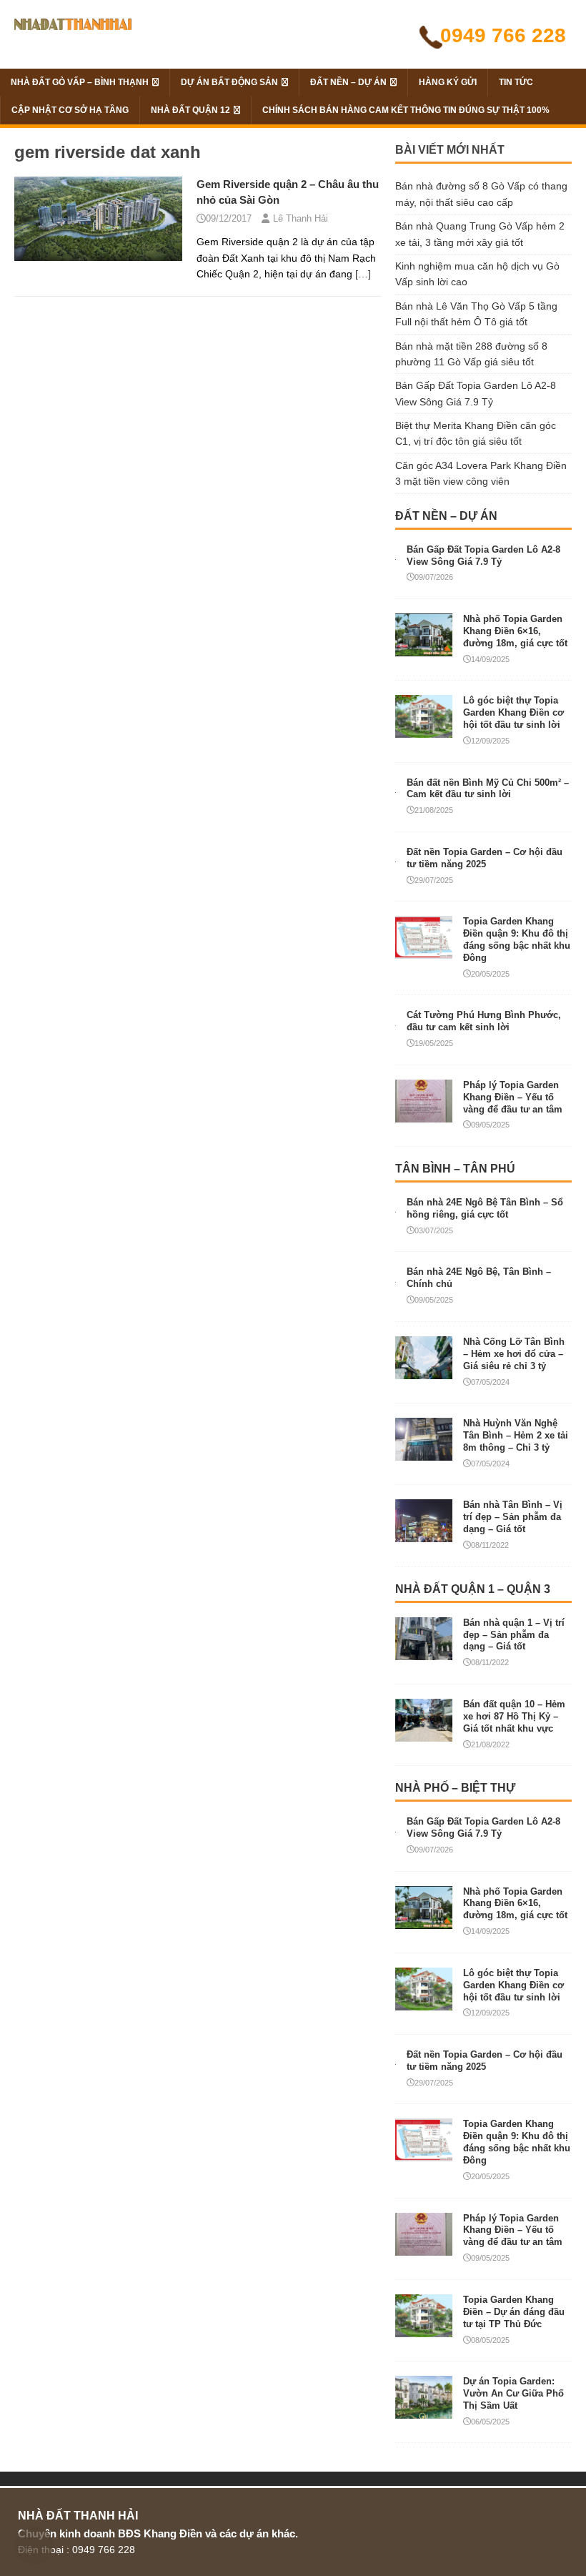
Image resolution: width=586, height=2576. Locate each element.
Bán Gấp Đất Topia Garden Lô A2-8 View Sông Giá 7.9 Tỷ (483, 556)
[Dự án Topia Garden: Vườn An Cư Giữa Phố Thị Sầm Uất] (424, 2411)
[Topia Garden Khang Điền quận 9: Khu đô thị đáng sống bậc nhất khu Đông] (424, 951)
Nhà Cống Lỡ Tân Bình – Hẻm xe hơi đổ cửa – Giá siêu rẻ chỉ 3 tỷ (514, 1354)
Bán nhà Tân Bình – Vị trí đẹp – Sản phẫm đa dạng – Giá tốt (513, 1517)
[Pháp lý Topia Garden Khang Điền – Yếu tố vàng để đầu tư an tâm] (424, 1114)
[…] (363, 274)
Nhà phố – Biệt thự (455, 1788)
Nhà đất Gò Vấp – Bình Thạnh (80, 82)
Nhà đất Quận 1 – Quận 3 (473, 1589)
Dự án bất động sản (229, 82)
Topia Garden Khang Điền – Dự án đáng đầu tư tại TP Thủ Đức (514, 2312)
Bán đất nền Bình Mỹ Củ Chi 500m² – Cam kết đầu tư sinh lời (488, 789)
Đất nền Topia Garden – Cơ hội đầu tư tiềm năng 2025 (485, 858)
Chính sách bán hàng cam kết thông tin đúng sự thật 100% (406, 110)
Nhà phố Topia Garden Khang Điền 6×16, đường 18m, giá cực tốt (515, 631)
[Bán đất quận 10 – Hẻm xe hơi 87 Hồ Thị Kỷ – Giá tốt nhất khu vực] (424, 1734)
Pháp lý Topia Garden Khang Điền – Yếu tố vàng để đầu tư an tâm (513, 1097)
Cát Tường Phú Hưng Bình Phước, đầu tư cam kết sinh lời (484, 1021)
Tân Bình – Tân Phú (455, 1169)
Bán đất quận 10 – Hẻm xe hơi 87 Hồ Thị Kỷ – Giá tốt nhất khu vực (514, 1716)
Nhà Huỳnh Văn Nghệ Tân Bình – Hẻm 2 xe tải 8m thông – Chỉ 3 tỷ (516, 1435)
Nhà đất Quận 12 (190, 110)
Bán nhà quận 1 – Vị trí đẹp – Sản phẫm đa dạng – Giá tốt (514, 1635)
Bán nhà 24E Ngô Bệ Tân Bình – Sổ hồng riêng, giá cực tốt (485, 1208)
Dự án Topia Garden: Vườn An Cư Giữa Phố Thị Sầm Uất (513, 2393)
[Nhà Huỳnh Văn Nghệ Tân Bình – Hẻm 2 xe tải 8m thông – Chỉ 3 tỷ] (424, 1453)
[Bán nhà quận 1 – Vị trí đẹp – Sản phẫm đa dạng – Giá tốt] (424, 1652)
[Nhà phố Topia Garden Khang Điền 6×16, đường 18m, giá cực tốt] (424, 648)
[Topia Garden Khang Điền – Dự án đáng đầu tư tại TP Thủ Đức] (424, 2329)
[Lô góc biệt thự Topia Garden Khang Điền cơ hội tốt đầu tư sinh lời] (424, 730)
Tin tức (516, 82)
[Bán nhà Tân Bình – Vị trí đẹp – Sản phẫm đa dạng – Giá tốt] (424, 1534)
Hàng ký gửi (448, 82)
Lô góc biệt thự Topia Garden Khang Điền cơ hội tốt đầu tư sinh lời (513, 712)
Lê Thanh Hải (301, 218)
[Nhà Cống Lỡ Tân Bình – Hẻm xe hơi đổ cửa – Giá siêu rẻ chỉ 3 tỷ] (424, 1371)
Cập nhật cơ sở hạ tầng (70, 110)
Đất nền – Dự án (348, 82)
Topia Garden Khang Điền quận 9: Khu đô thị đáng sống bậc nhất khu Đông (517, 939)
